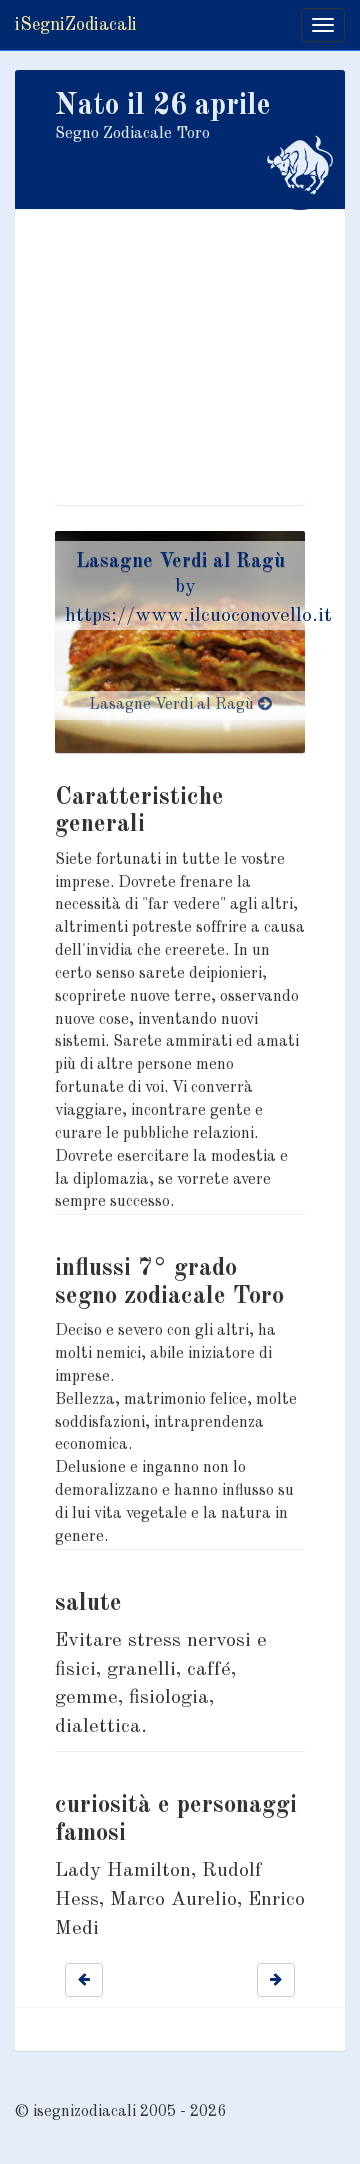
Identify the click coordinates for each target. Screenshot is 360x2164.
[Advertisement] (180, 380)
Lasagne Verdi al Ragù (180, 562)
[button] (84, 1980)
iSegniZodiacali (76, 25)
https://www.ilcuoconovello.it (198, 616)
